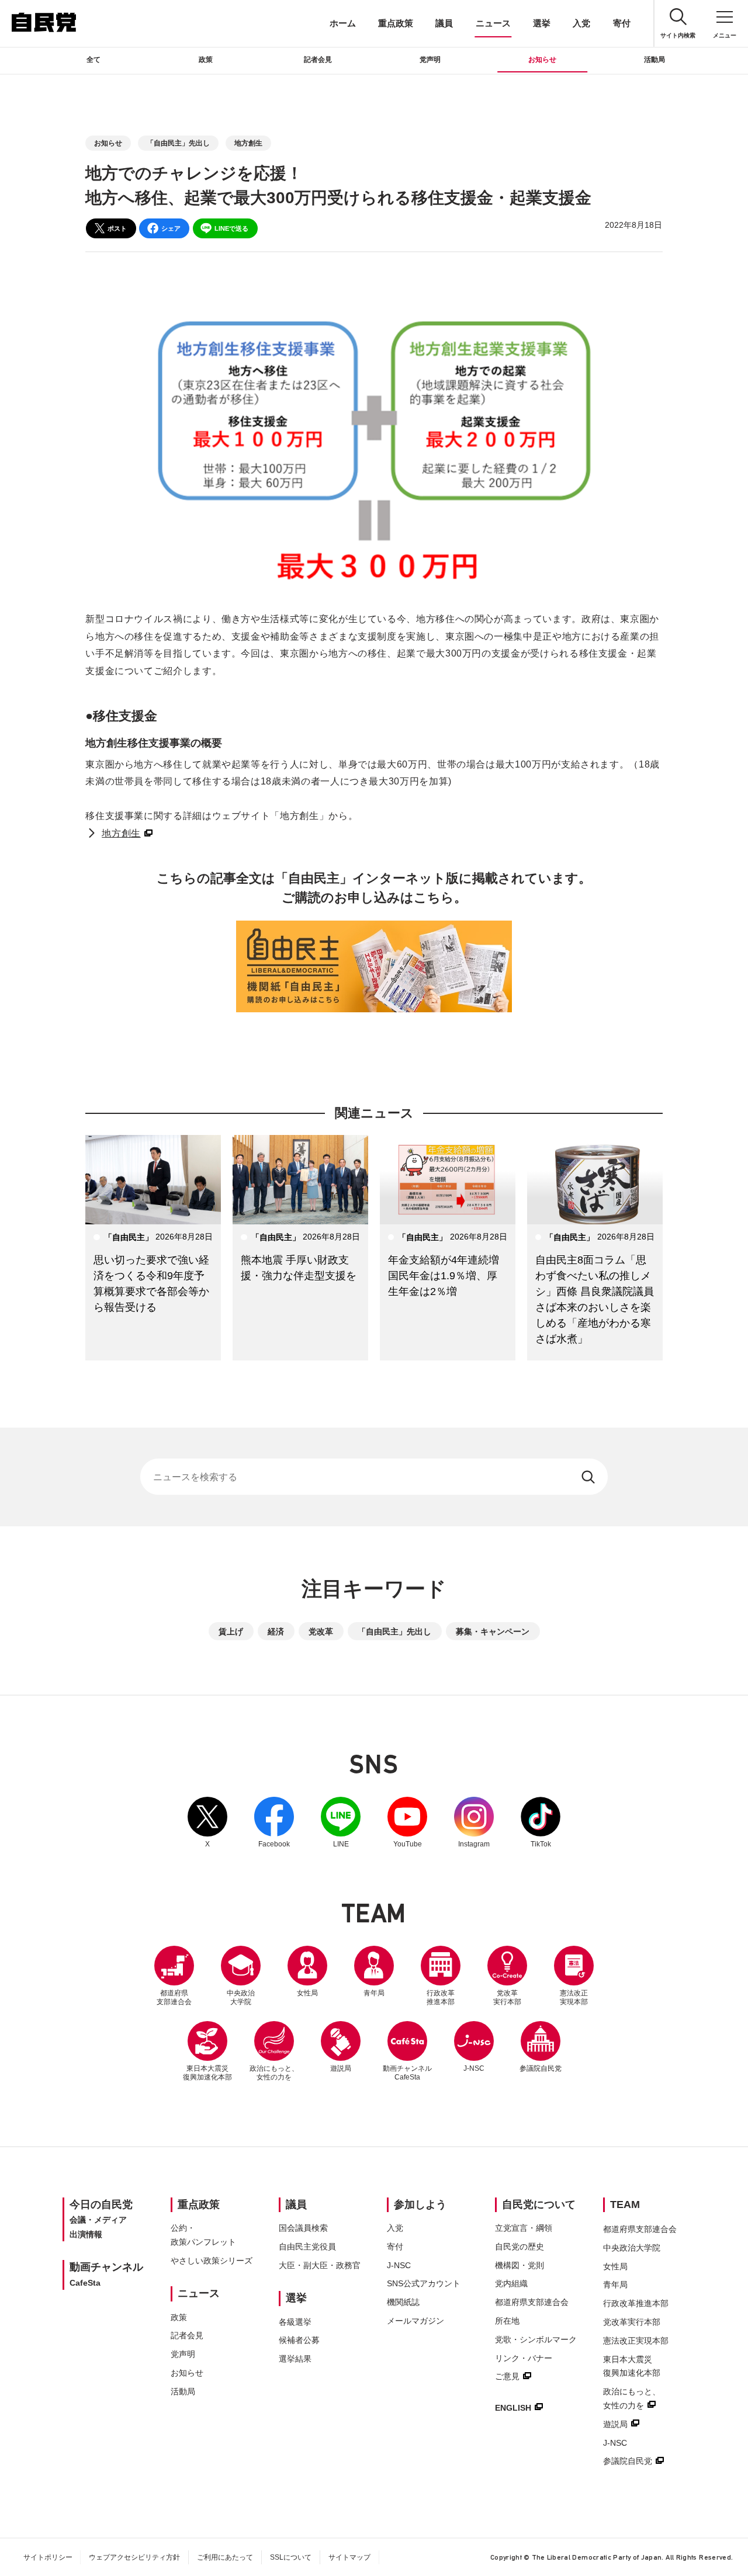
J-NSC (474, 2068)
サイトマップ (349, 2557)
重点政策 (396, 23)
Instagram (474, 1822)
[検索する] (589, 1477)
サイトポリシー (48, 2557)
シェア (171, 228)
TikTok (541, 1822)
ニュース (493, 23)
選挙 (542, 23)
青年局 (374, 1993)
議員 (444, 23)
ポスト (117, 228)
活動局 (654, 60)
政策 (206, 60)
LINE (341, 1822)
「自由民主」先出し (178, 143)
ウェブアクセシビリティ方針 (134, 2557)
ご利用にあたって (225, 2557)
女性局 (307, 1993)
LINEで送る (231, 228)
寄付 (622, 23)
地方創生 (248, 143)
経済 (276, 1631)
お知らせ (542, 60)
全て (93, 60)
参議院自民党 (541, 2047)
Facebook (274, 1822)
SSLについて (291, 2557)
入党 (581, 23)
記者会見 (318, 60)
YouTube (407, 1822)
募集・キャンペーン (493, 1631)
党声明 (430, 60)
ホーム (343, 23)
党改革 (321, 1631)
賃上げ (231, 1631)
